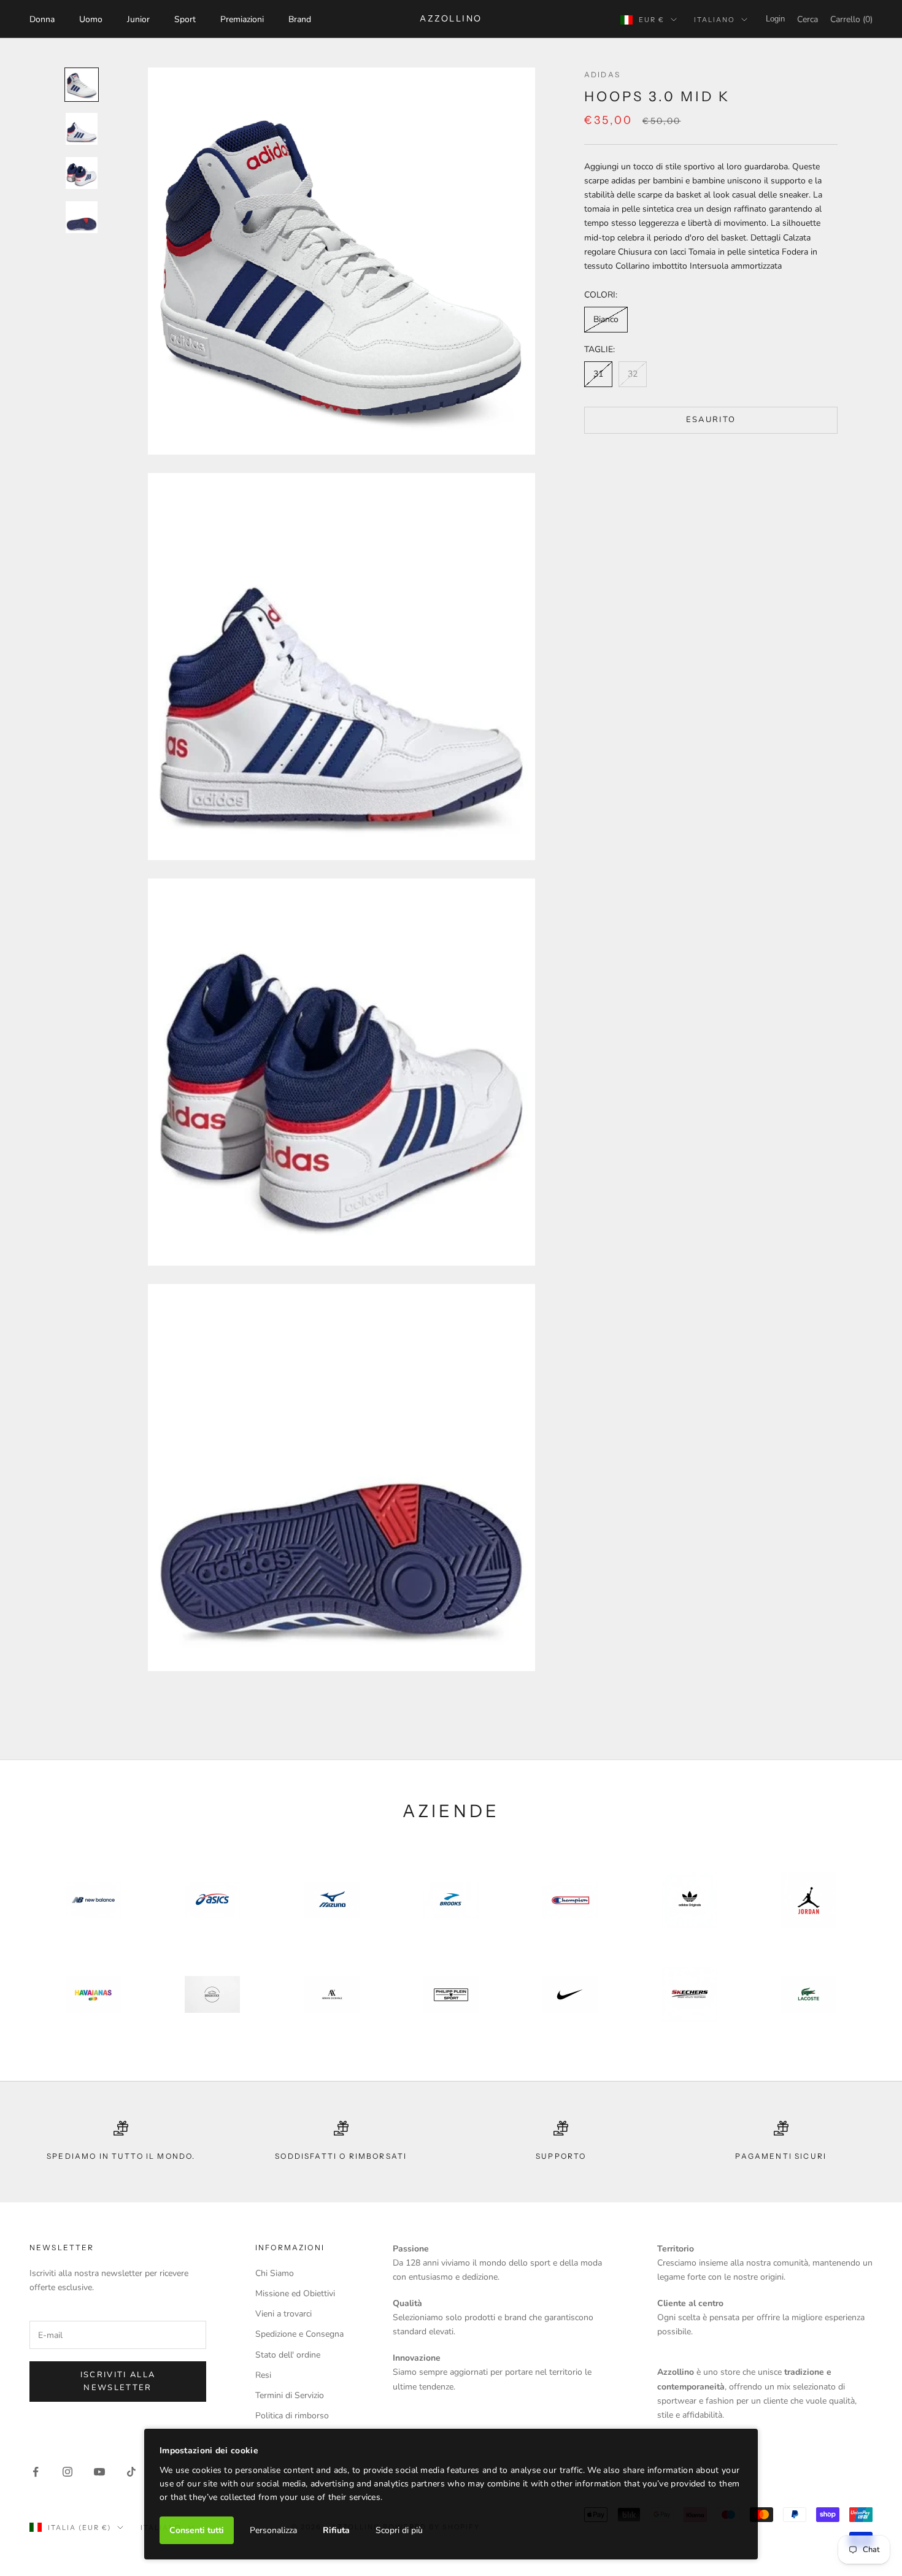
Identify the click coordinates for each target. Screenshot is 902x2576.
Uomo (91, 19)
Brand (300, 19)
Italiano (715, 20)
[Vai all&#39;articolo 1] (82, 85)
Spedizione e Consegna (299, 2334)
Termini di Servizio (290, 2395)
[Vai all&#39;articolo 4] (82, 217)
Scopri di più (399, 2530)
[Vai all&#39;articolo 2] (82, 129)
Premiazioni (242, 19)
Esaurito (711, 420)
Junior (138, 19)
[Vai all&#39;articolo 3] (82, 173)
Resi (263, 2375)
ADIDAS (602, 75)
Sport (185, 19)
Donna (42, 19)
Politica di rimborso (292, 2416)
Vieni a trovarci (283, 2314)
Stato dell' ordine (288, 2355)
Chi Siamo (275, 2273)
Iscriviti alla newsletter (118, 2381)
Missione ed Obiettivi (295, 2293)
